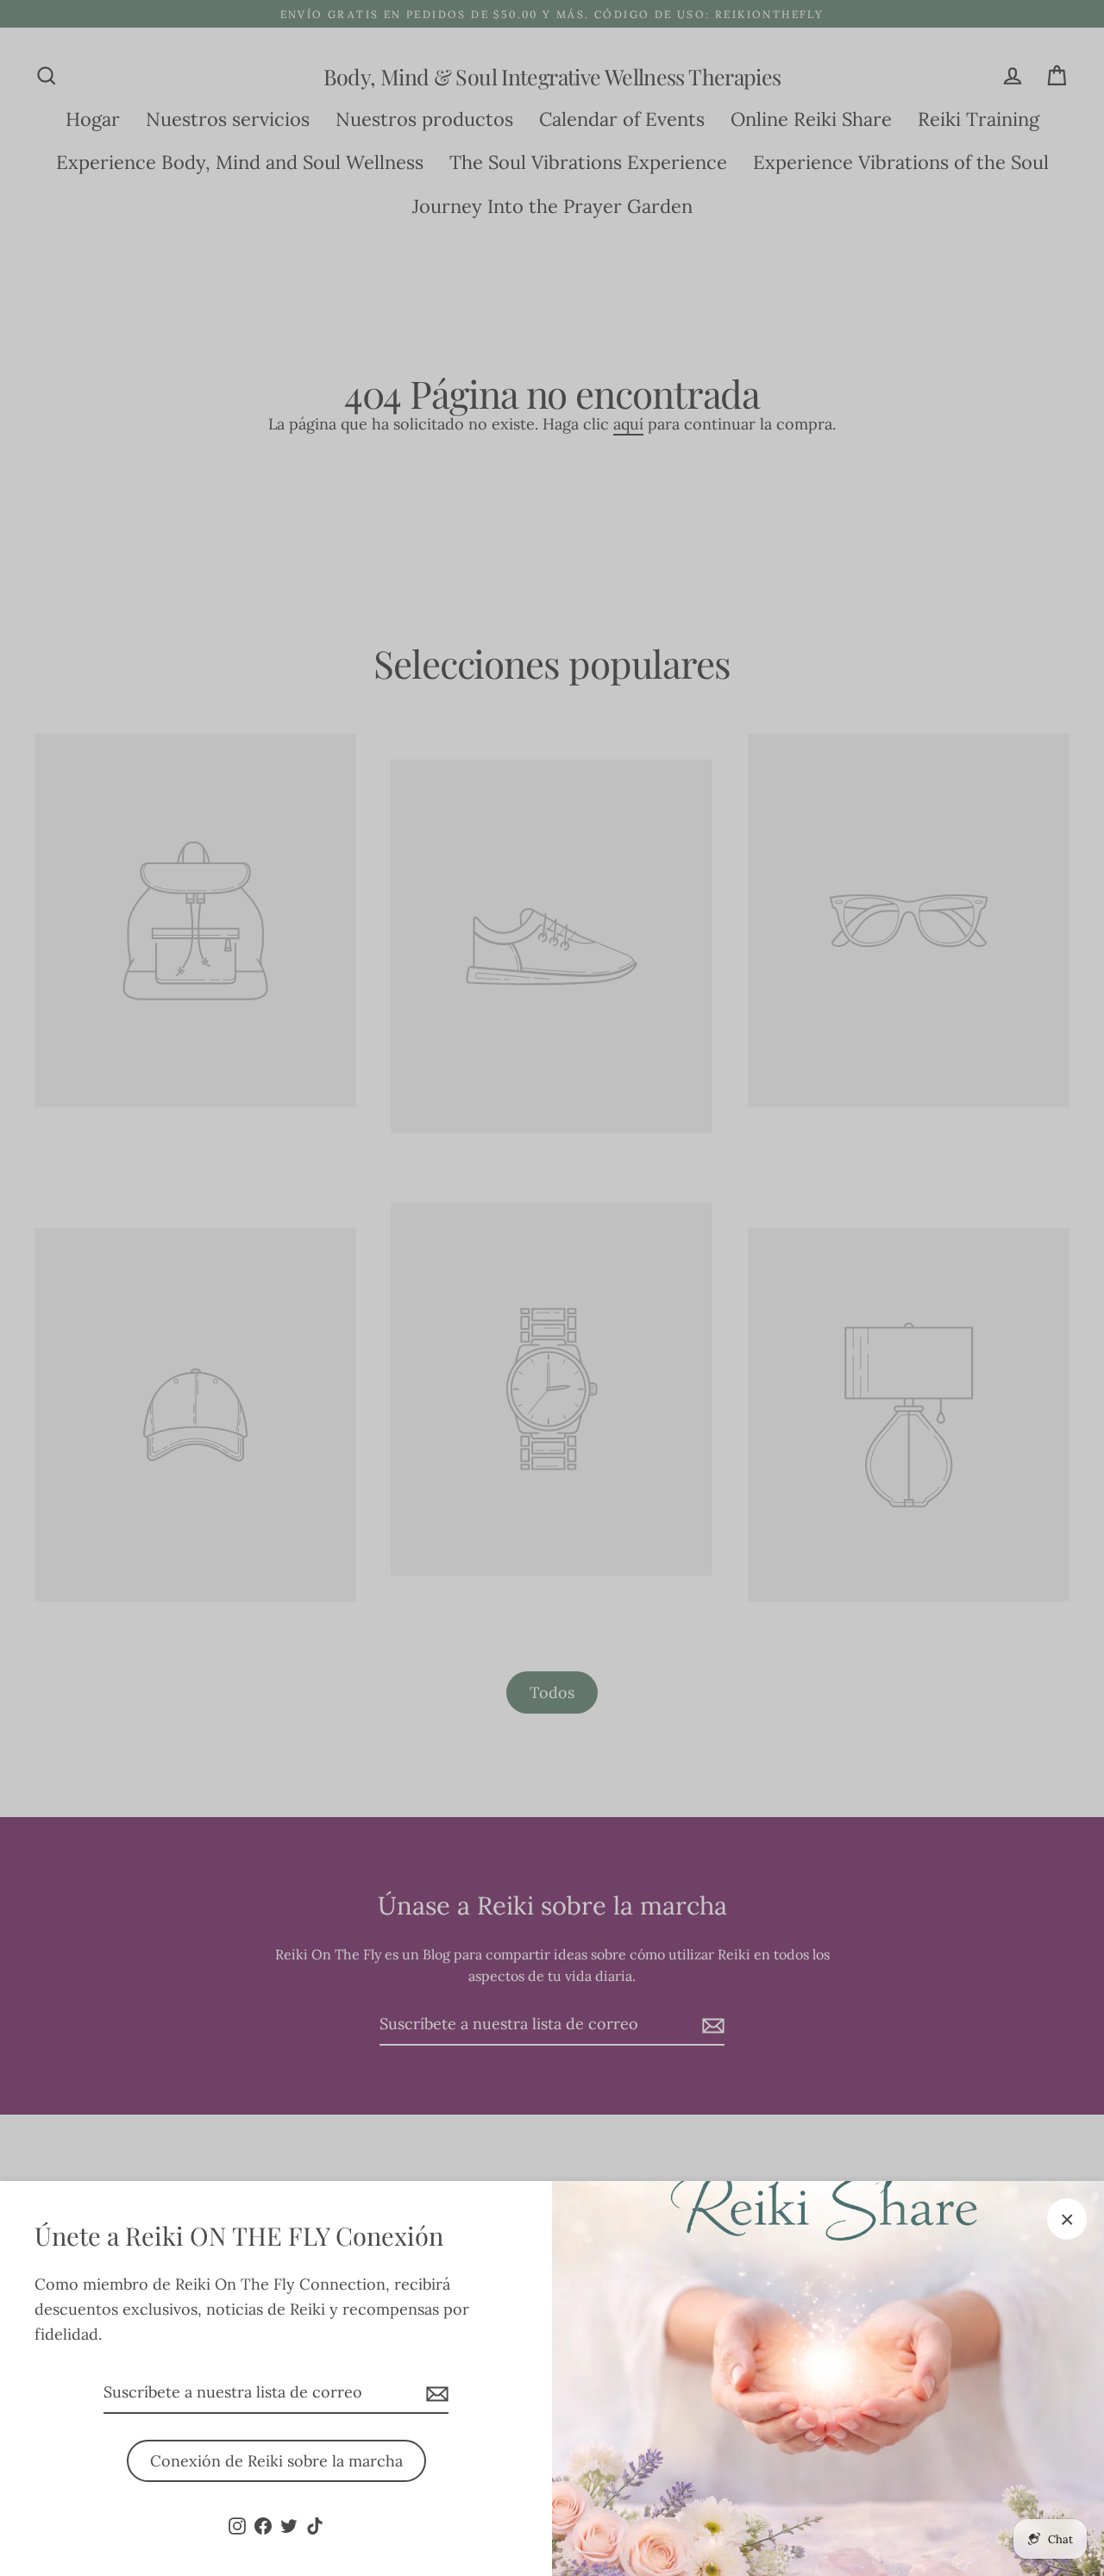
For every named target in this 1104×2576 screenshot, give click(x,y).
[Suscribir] (435, 2394)
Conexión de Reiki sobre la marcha (276, 2461)
